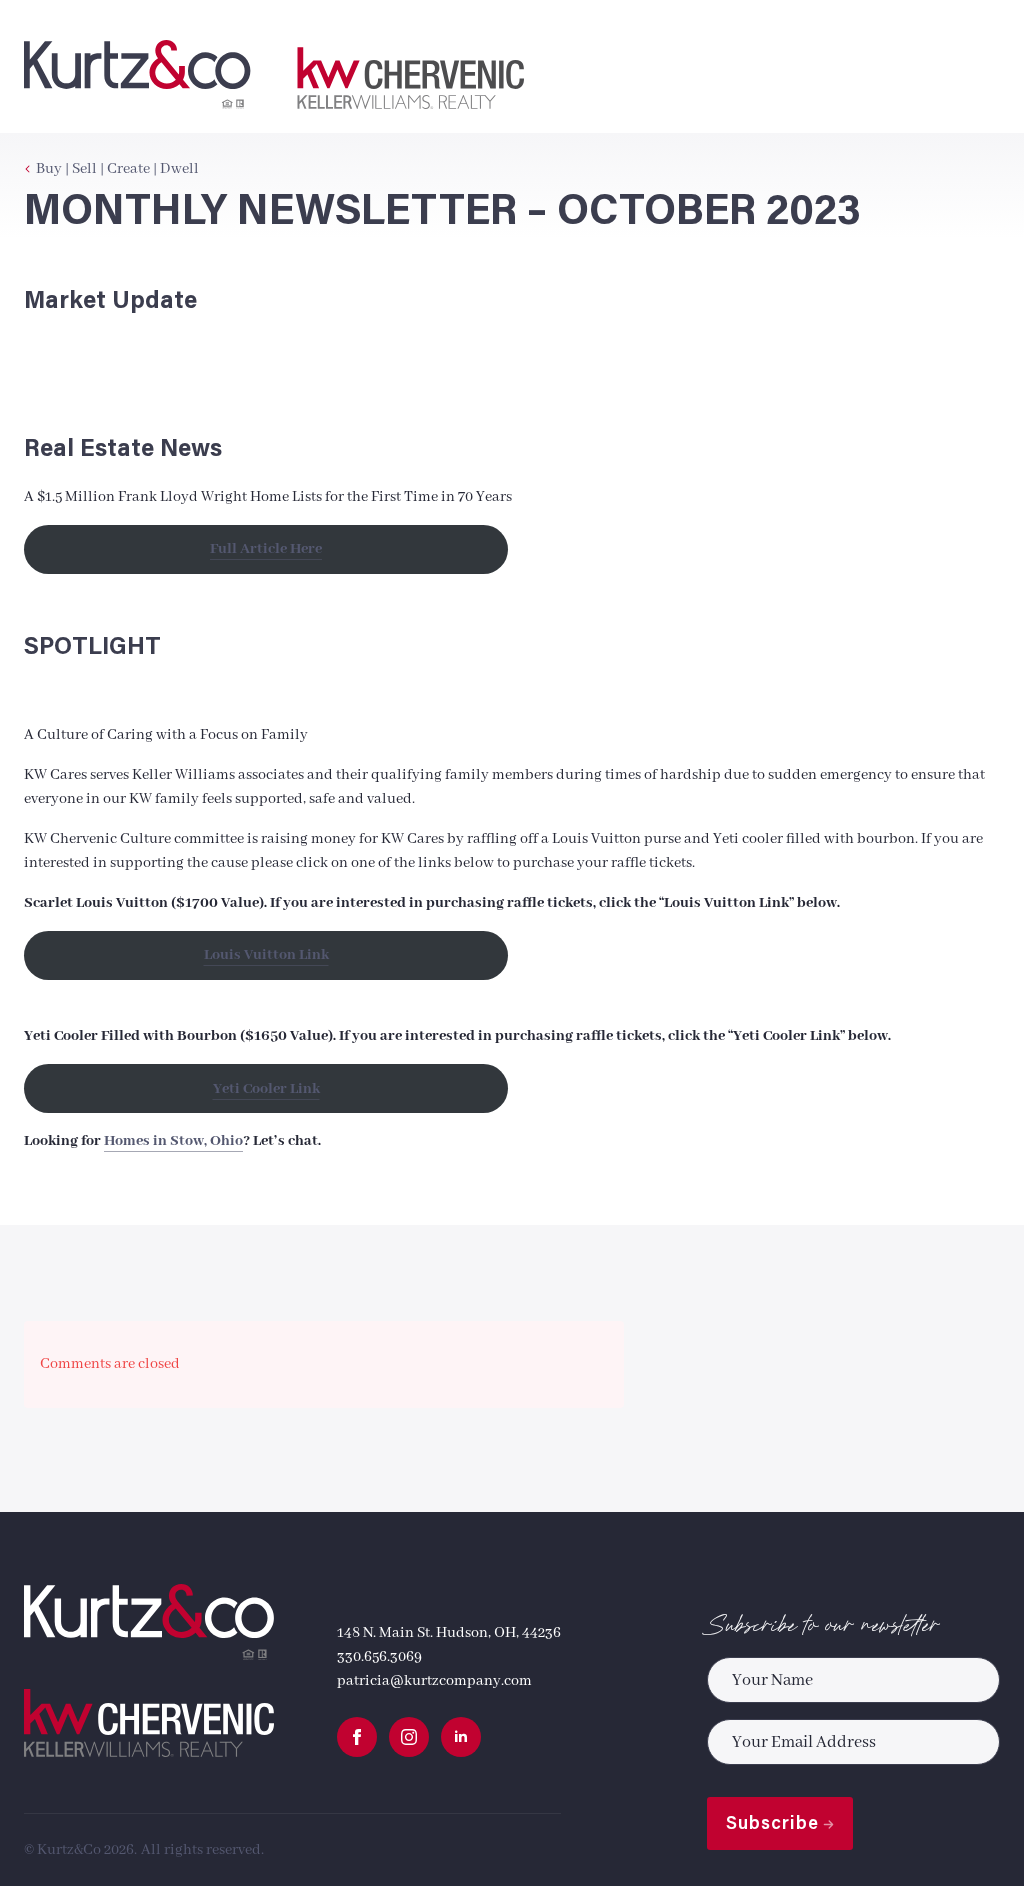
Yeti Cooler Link (266, 1089)
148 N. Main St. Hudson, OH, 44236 (449, 1633)
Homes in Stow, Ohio (173, 1141)
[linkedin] (461, 1737)
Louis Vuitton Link (266, 955)
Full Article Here (266, 549)
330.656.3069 (379, 1657)
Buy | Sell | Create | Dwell (117, 169)
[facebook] (357, 1737)
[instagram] (409, 1737)
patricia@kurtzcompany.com (434, 1681)
